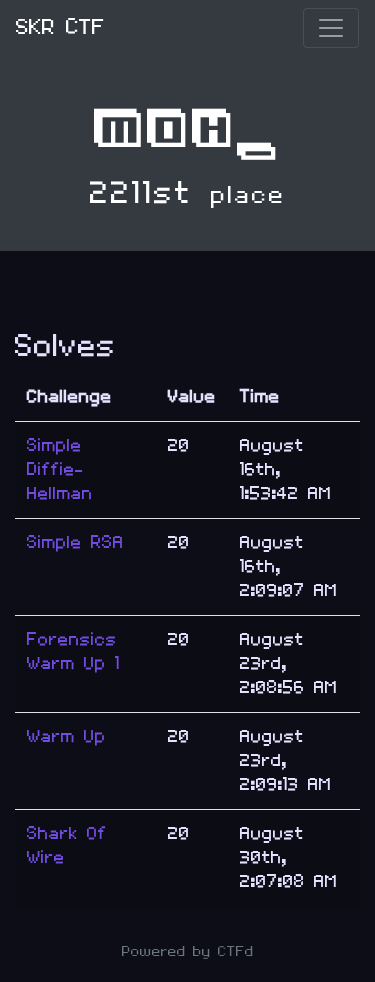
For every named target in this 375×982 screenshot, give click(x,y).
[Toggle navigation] (331, 28)
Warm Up (66, 736)
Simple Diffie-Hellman (60, 469)
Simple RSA (75, 542)
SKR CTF (60, 27)
